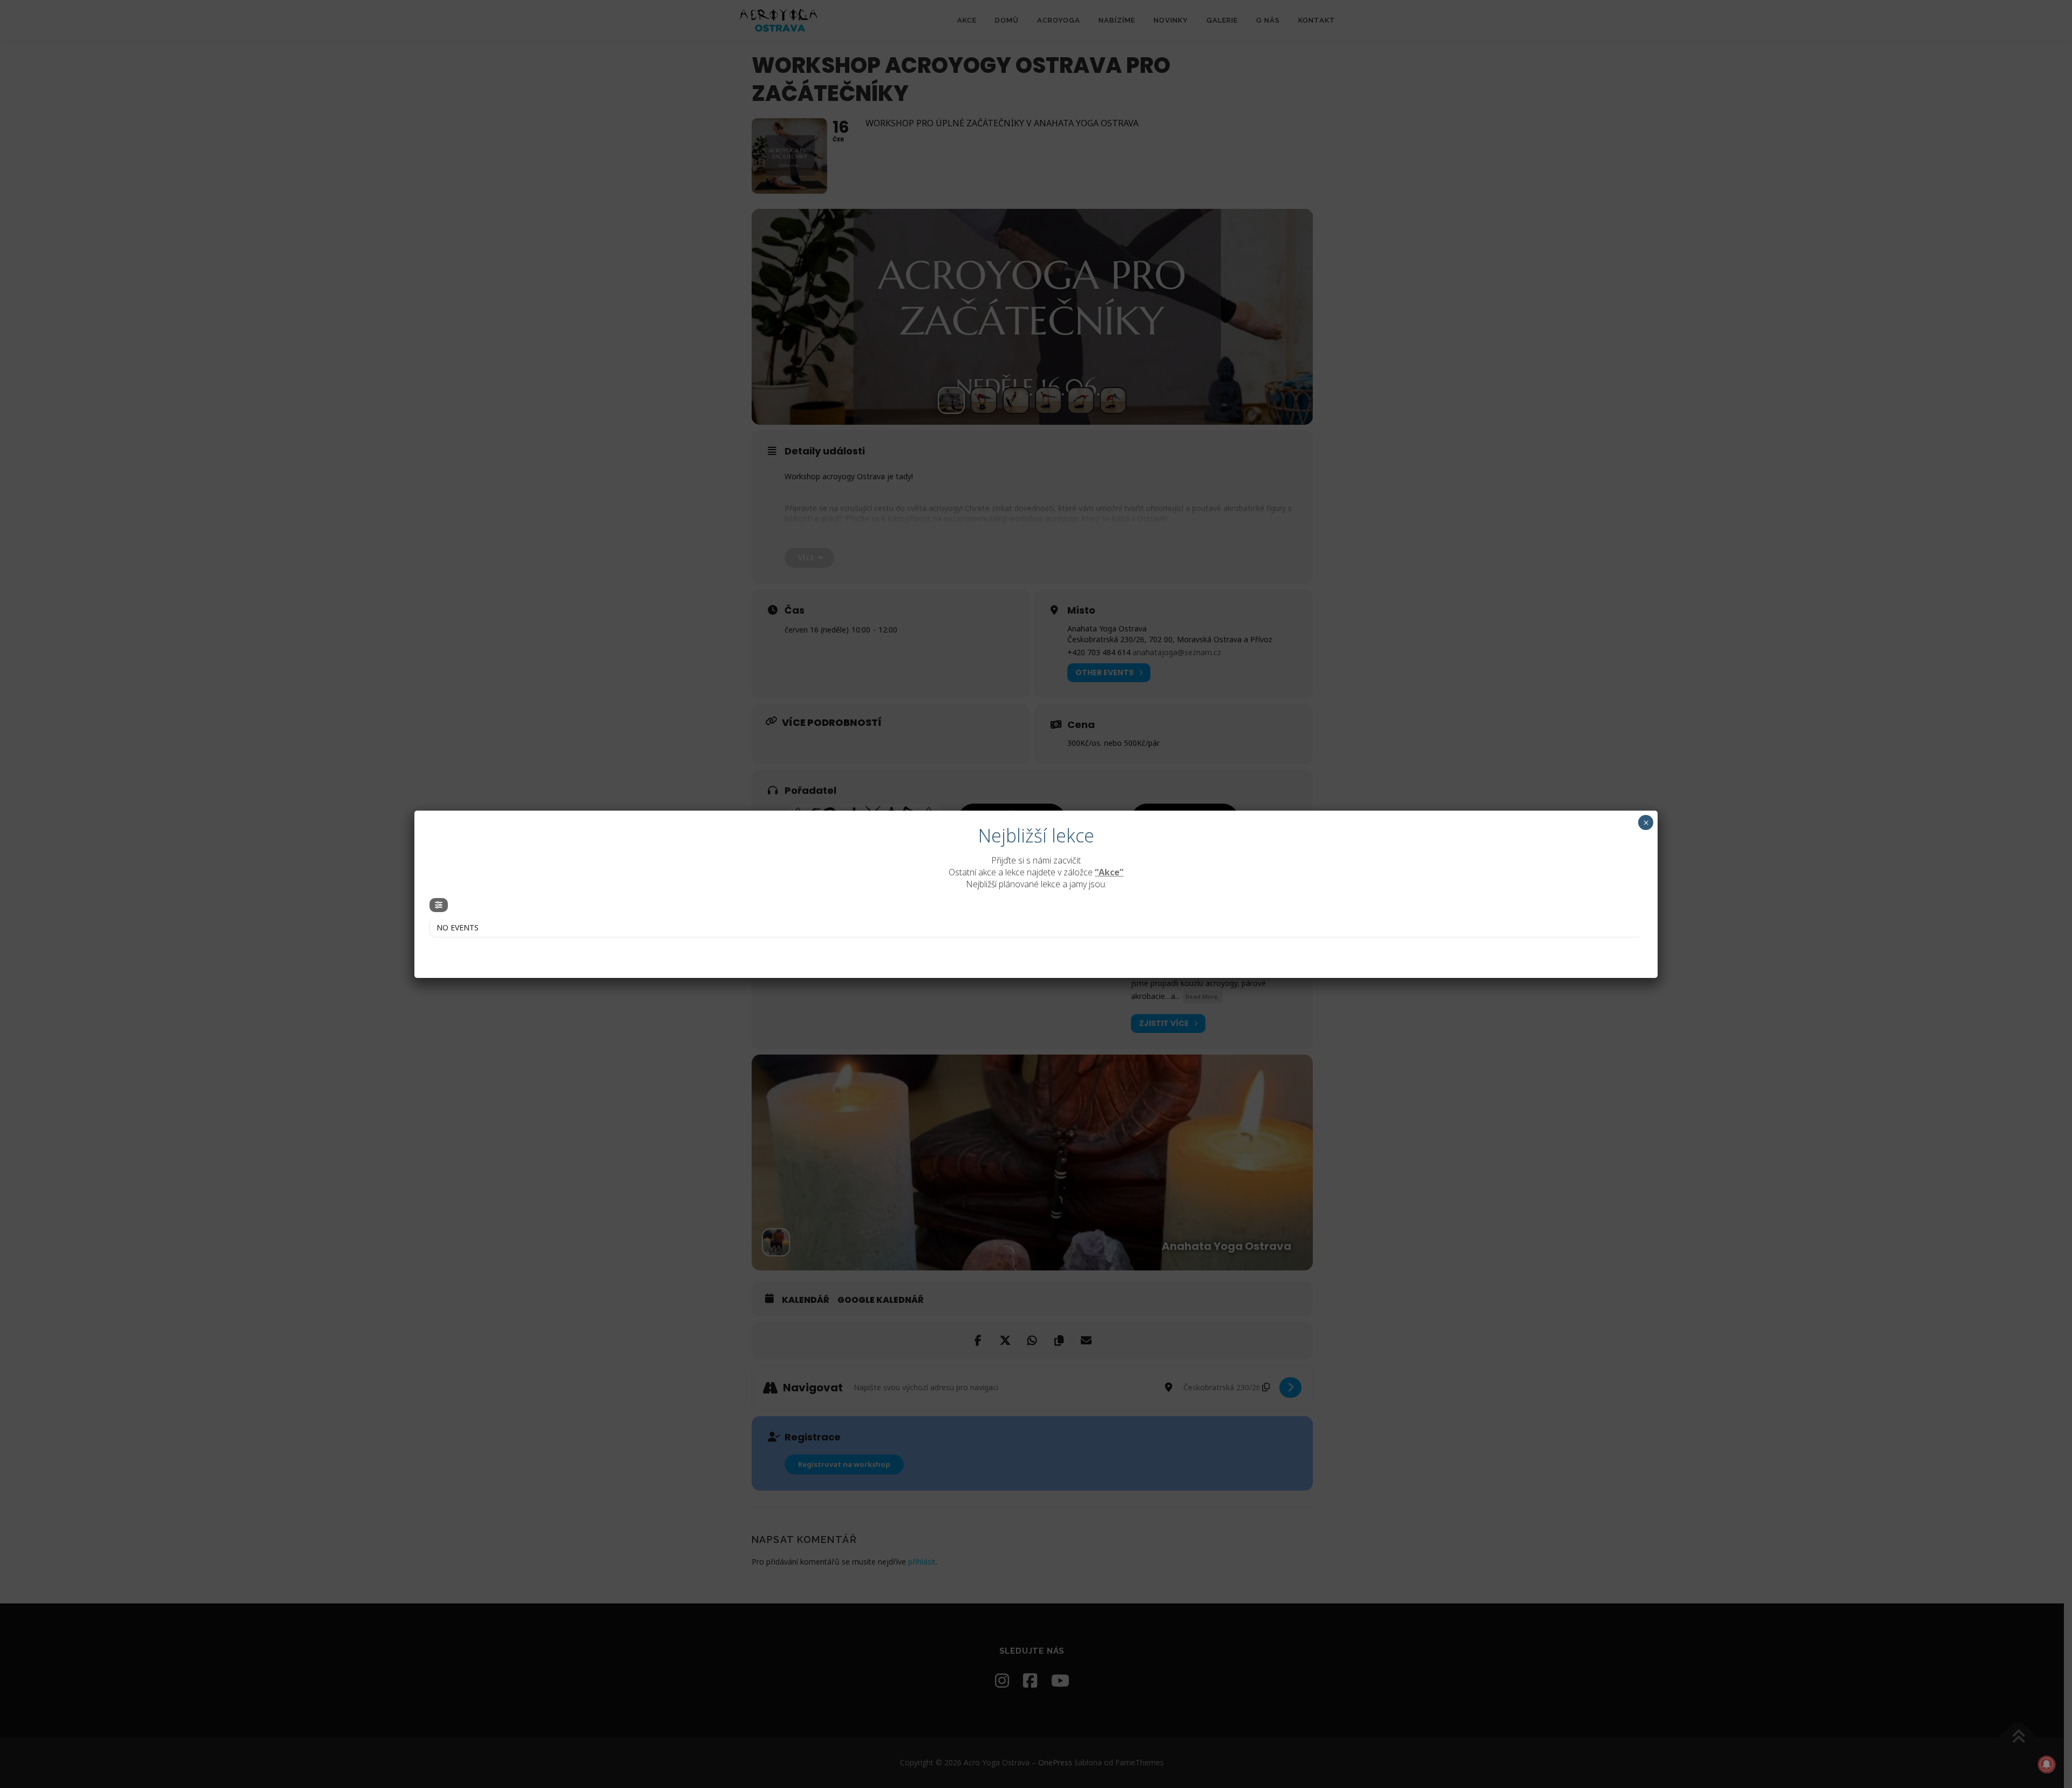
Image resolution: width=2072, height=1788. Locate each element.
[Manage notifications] (2047, 1764)
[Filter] (439, 905)
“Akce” (1109, 872)
